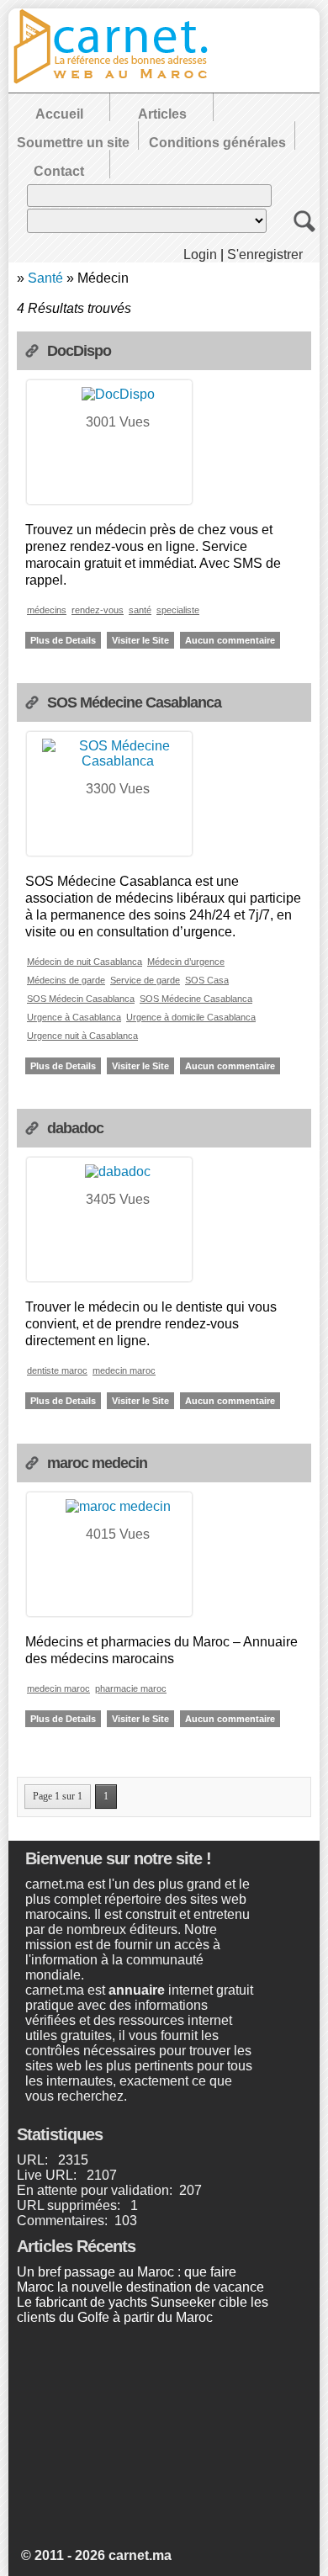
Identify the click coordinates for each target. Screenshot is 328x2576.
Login (200, 254)
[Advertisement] (143, 2439)
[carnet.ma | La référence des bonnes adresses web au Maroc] (118, 81)
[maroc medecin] (118, 1506)
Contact (59, 171)
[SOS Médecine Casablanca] (118, 761)
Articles (162, 114)
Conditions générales (217, 143)
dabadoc (75, 1128)
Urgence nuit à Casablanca (82, 1036)
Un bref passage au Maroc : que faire (127, 2272)
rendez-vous (98, 610)
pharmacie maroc (131, 1688)
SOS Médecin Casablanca (81, 999)
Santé (45, 278)
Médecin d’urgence (186, 962)
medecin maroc (124, 1370)
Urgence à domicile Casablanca (191, 1017)
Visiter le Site (140, 640)
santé (140, 610)
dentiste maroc (57, 1370)
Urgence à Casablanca (74, 1017)
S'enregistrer (265, 254)
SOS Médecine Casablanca (134, 702)
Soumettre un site (73, 143)
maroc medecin (97, 1463)
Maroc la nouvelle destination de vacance (140, 2287)
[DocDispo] (118, 394)
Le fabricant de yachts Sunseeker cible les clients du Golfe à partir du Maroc (143, 2310)
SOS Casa (207, 980)
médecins (47, 610)
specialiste (178, 610)
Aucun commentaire (230, 640)
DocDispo (79, 351)
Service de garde (145, 980)
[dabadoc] (118, 1171)
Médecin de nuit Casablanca (85, 962)
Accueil (59, 114)
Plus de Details (63, 640)
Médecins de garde (66, 980)
